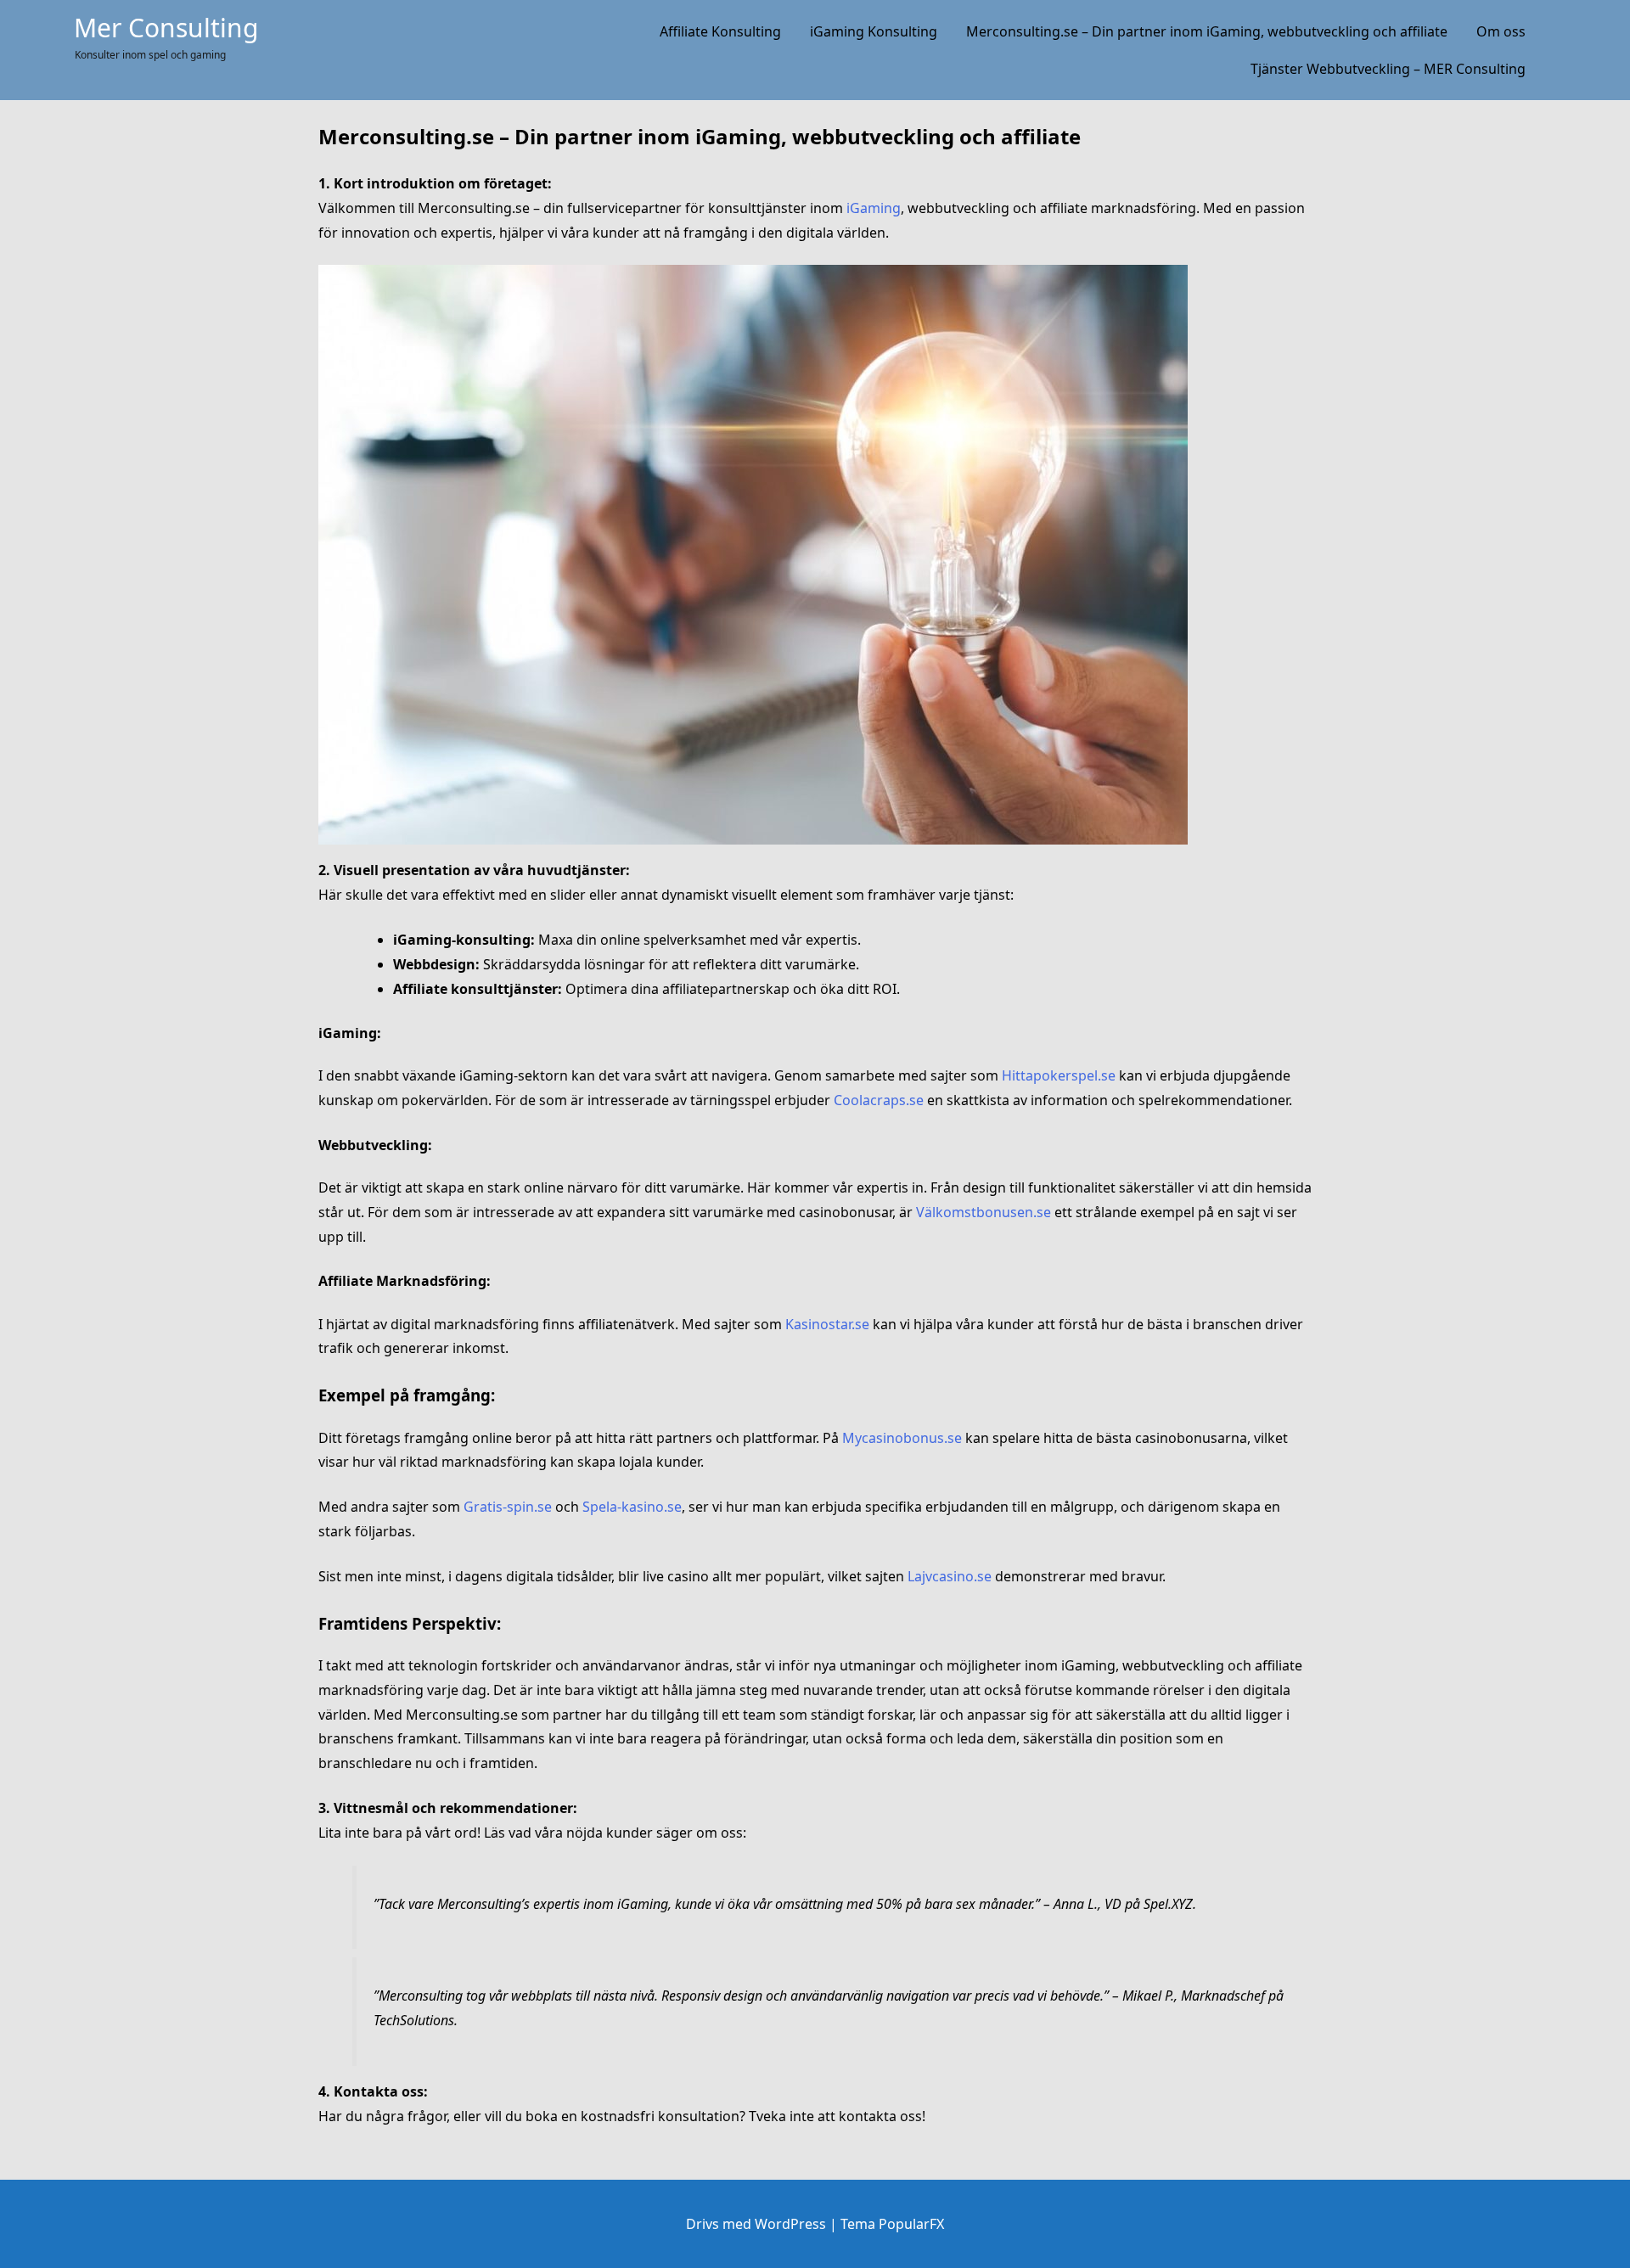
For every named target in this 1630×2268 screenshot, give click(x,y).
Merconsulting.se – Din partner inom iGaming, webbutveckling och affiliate (1207, 31)
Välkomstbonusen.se (984, 1212)
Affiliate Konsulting (720, 31)
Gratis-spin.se (508, 1507)
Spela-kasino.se (632, 1507)
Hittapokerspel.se (1059, 1075)
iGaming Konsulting (874, 31)
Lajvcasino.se (950, 1576)
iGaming (874, 208)
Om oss (1501, 31)
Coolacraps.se (879, 1100)
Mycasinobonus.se (902, 1438)
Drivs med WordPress (758, 2224)
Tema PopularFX (892, 2224)
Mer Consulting (166, 28)
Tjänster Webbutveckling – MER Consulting (1388, 69)
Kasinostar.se (827, 1324)
